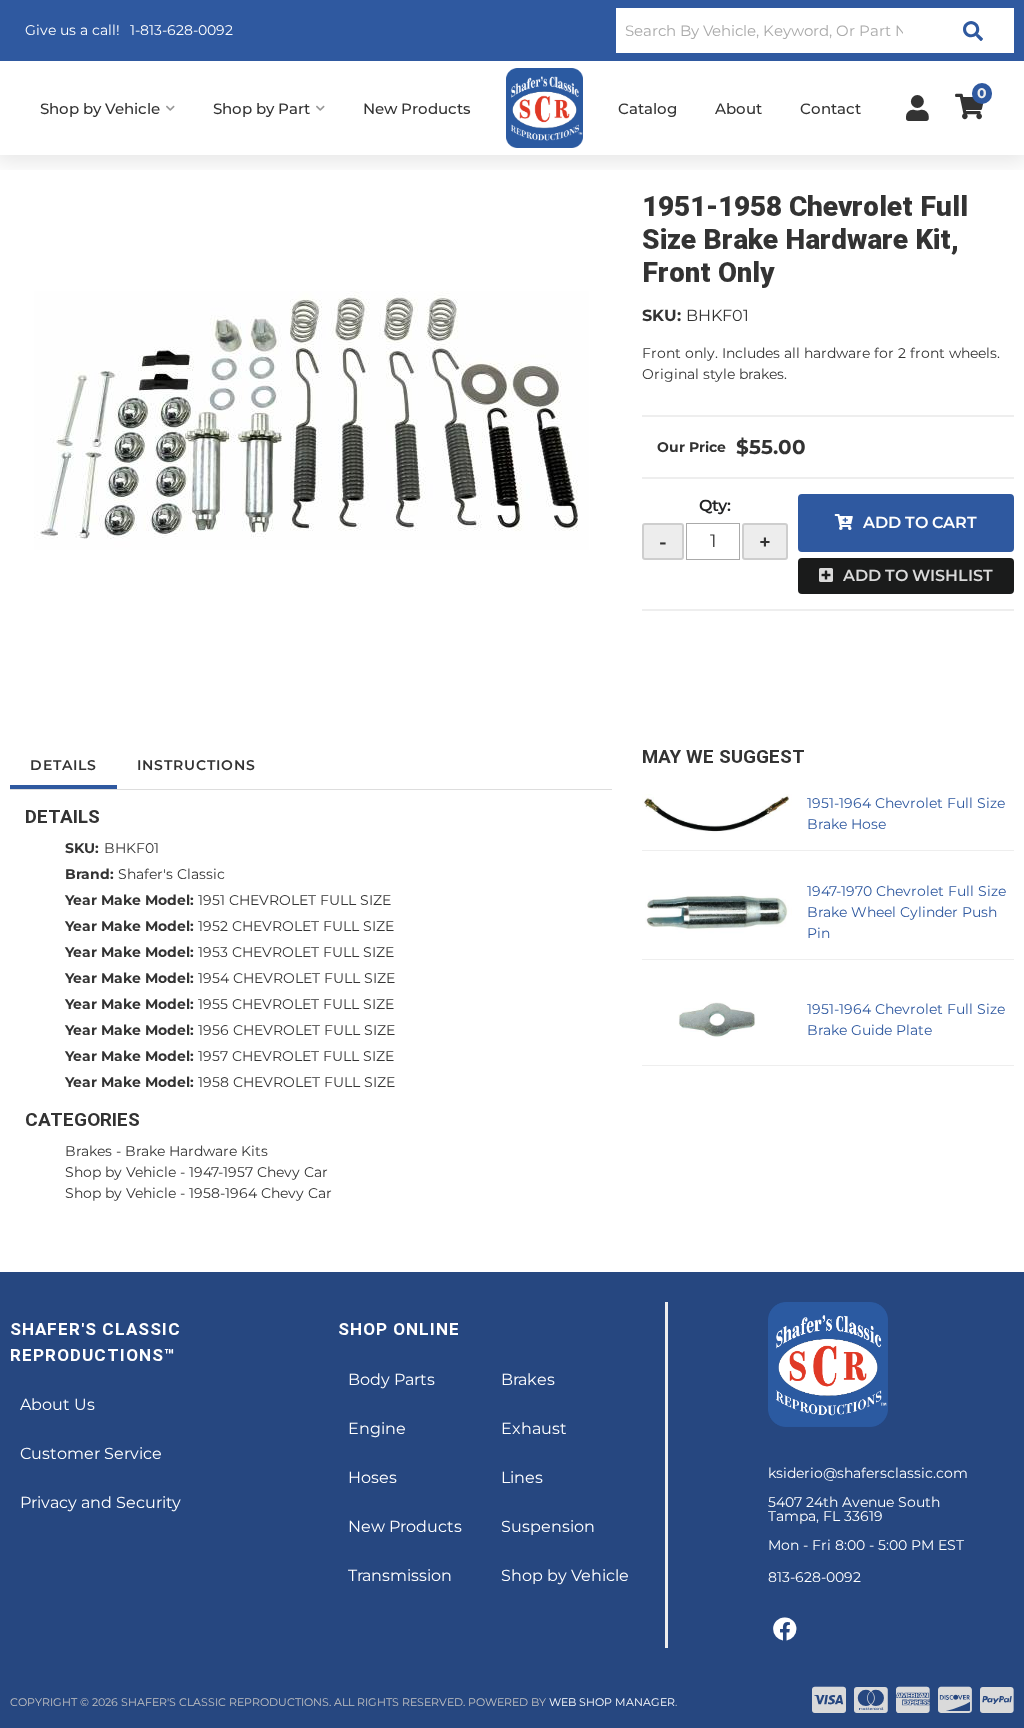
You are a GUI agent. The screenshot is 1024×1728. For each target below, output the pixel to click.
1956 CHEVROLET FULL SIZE (296, 1030)
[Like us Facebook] (785, 1630)
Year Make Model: (129, 900)
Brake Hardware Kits (196, 1151)
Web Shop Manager (612, 1702)
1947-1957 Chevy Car (258, 1172)
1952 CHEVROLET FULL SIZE (296, 926)
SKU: (661, 315)
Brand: (89, 874)
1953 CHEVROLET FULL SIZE (296, 952)
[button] (815, 30)
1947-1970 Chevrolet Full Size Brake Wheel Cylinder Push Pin (906, 912)
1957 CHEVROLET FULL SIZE (296, 1056)
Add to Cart (920, 522)
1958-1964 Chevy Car (260, 1193)
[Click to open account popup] (917, 108)
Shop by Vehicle (120, 1172)
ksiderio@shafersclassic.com (868, 1473)
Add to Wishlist (918, 575)
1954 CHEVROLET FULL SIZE (296, 978)
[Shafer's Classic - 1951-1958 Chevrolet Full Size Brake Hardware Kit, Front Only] (311, 420)
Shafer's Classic (171, 874)
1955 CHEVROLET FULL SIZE (296, 1004)
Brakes (88, 1151)
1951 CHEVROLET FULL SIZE (294, 900)
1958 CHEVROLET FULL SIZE (296, 1082)
